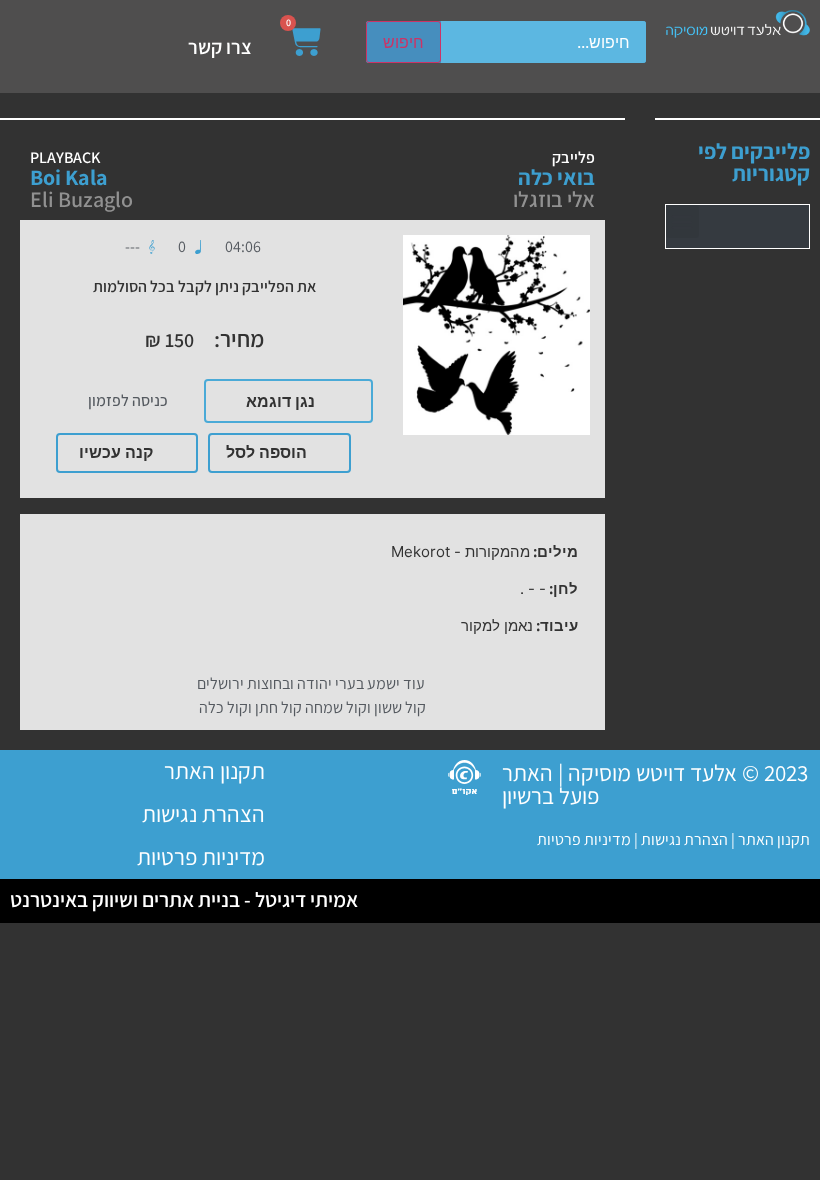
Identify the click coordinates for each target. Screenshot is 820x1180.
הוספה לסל (266, 452)
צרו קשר (220, 47)
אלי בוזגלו (554, 199)
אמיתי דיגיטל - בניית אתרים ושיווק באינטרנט (184, 899)
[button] (682, 221)
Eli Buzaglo (81, 199)
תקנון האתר (774, 839)
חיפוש (403, 42)
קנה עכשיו (116, 452)
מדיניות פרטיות (584, 839)
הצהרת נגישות (683, 839)
